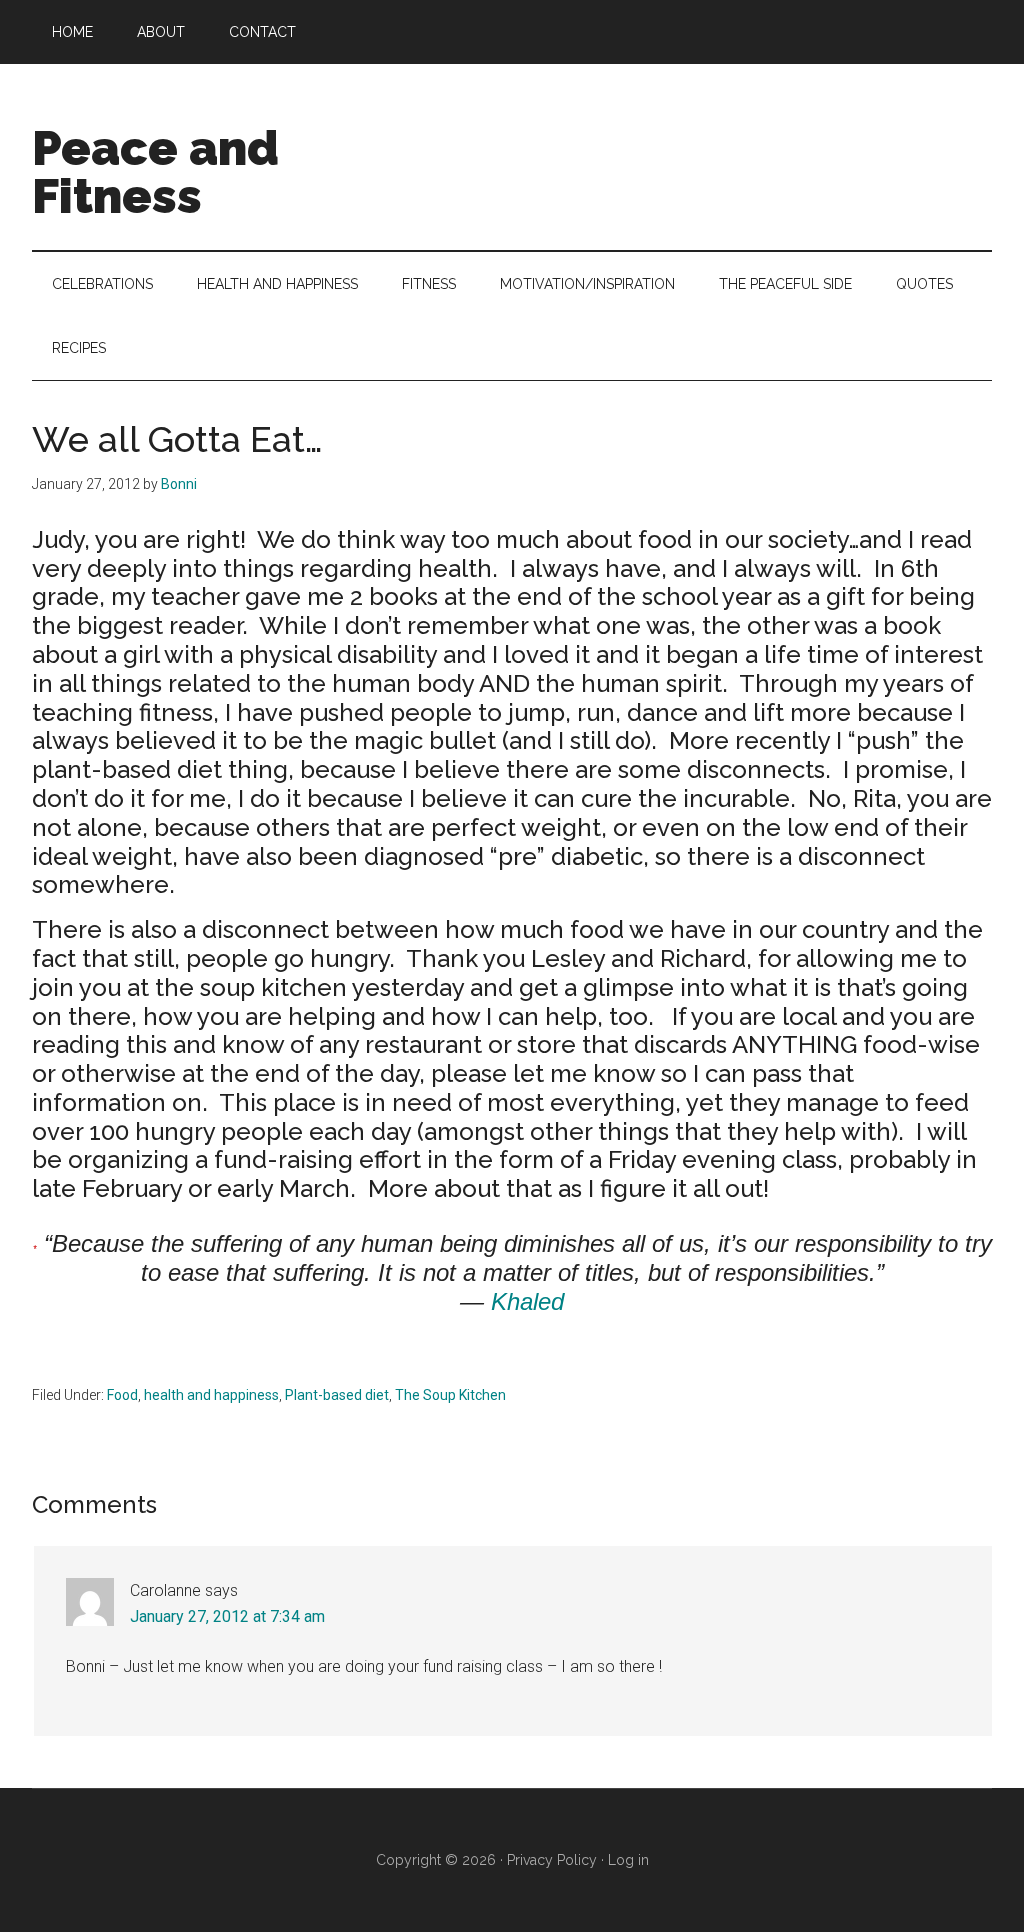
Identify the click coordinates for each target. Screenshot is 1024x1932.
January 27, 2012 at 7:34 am (227, 1616)
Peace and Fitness (155, 172)
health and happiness (211, 1395)
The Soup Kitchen (450, 1395)
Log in (628, 1860)
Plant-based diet (337, 1395)
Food (122, 1395)
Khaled (527, 1301)
